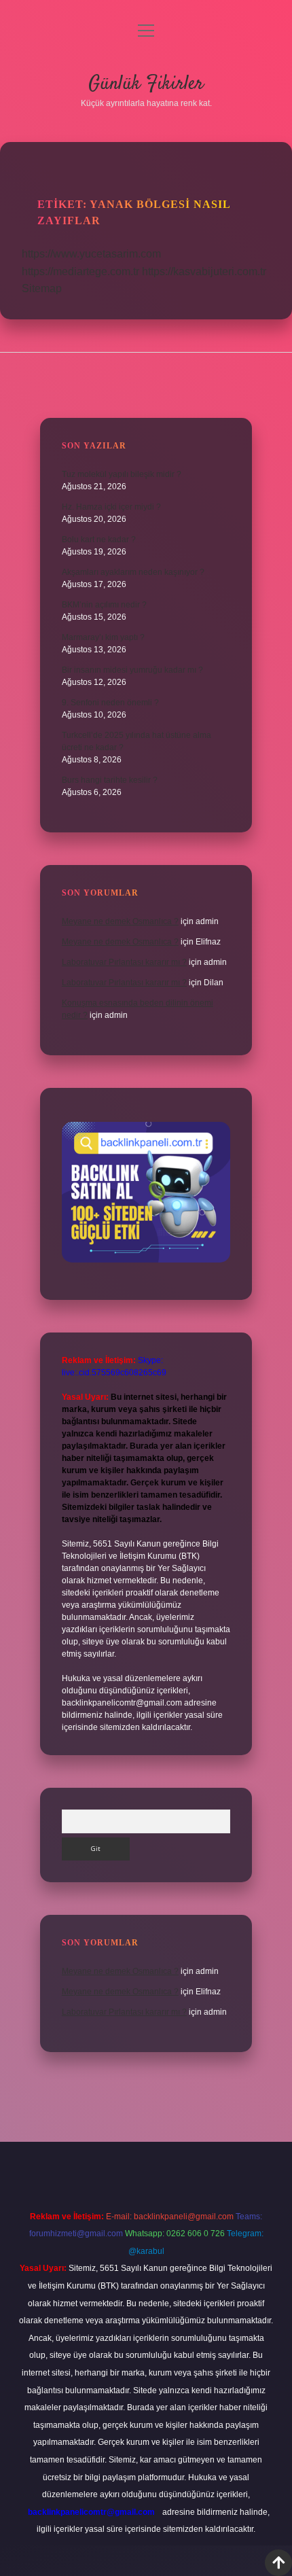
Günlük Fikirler (146, 84)
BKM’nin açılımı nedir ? (104, 605)
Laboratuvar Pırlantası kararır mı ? (124, 962)
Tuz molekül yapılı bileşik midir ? (122, 474)
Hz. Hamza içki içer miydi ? (111, 507)
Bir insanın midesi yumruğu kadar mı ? (132, 670)
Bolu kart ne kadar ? (99, 540)
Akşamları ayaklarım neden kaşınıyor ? (133, 572)
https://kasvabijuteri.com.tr (204, 271)
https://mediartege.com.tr (80, 271)
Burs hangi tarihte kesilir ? (110, 780)
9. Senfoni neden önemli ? (110, 703)
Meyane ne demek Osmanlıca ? (120, 921)
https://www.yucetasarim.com (91, 254)
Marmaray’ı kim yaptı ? (103, 637)
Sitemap (42, 288)
